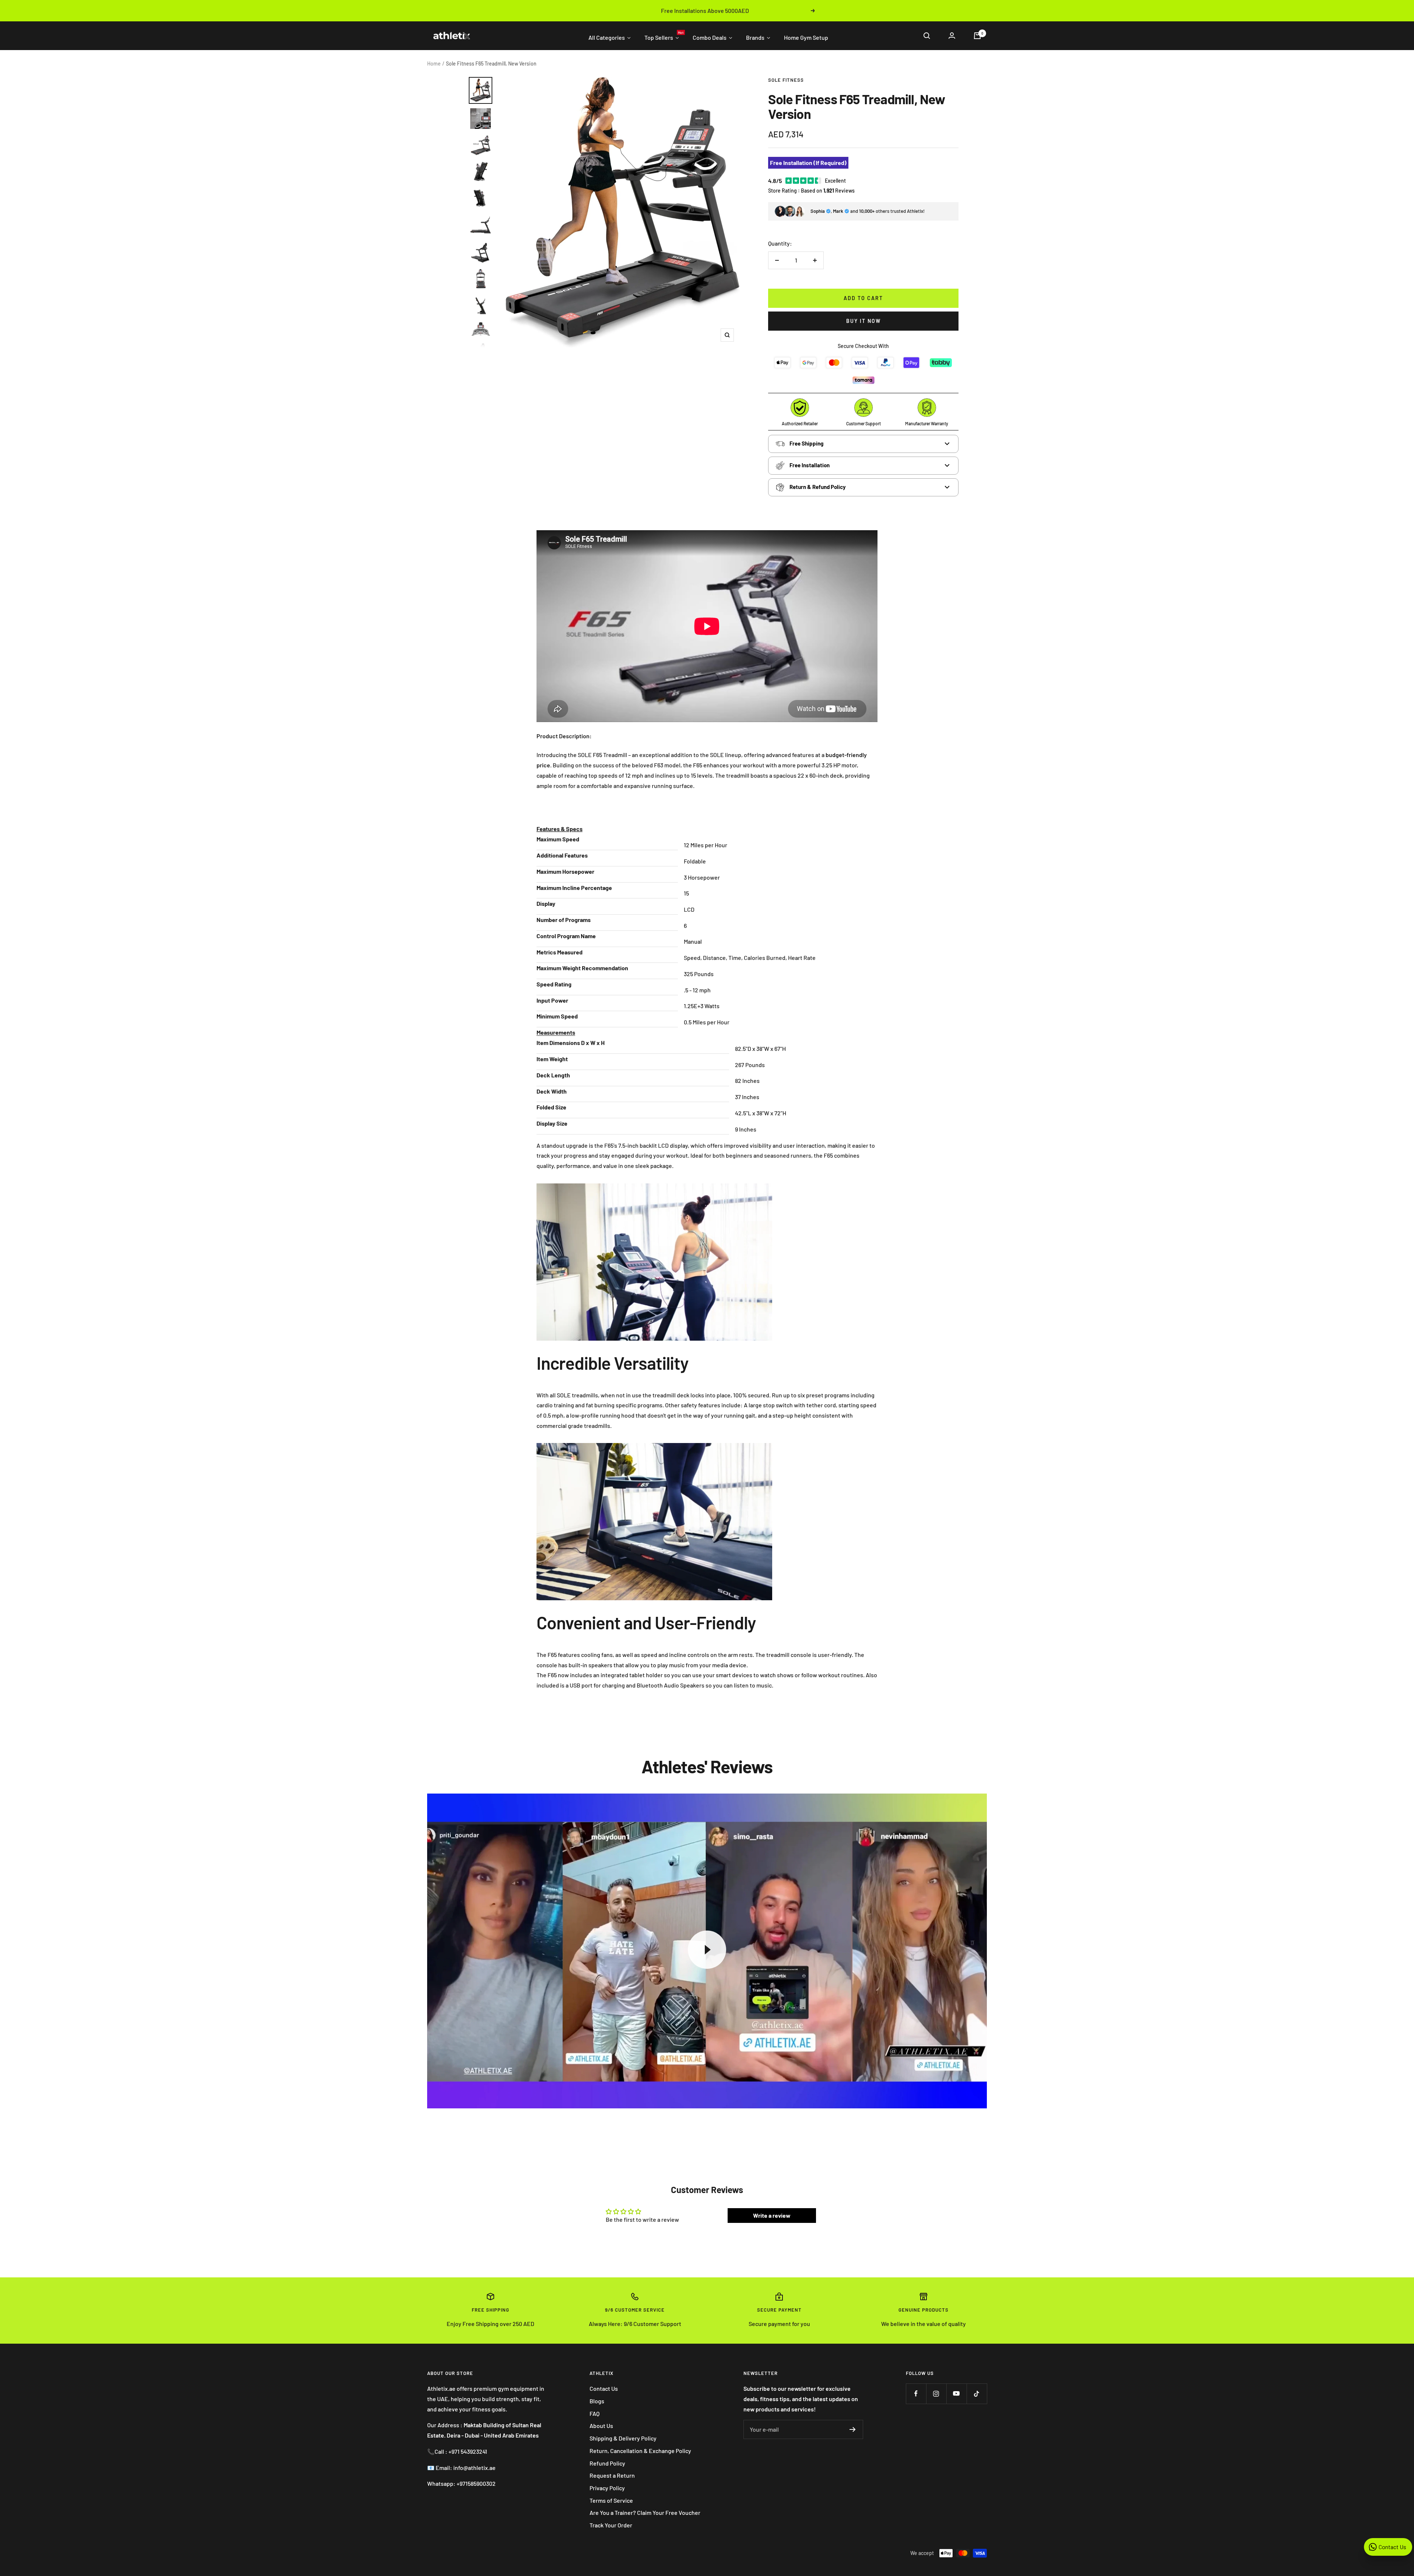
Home (434, 64)
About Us (601, 2426)
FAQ (595, 2413)
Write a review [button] (772, 2215)
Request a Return (612, 2475)
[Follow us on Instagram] (936, 2394)
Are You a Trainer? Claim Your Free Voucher (645, 2512)
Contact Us (604, 2388)
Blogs (597, 2401)
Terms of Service (611, 2500)
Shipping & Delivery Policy (623, 2438)
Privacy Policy (607, 2488)
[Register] (853, 2429)
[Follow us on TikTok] (977, 2394)
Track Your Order (611, 2525)
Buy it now (863, 321)
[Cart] (977, 36)
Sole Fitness (786, 80)
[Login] (952, 36)
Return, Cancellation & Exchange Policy (640, 2451)
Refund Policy (607, 2463)
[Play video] (707, 1950)
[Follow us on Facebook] (916, 2394)
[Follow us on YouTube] (956, 2394)
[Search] (927, 36)
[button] (560, 829)
